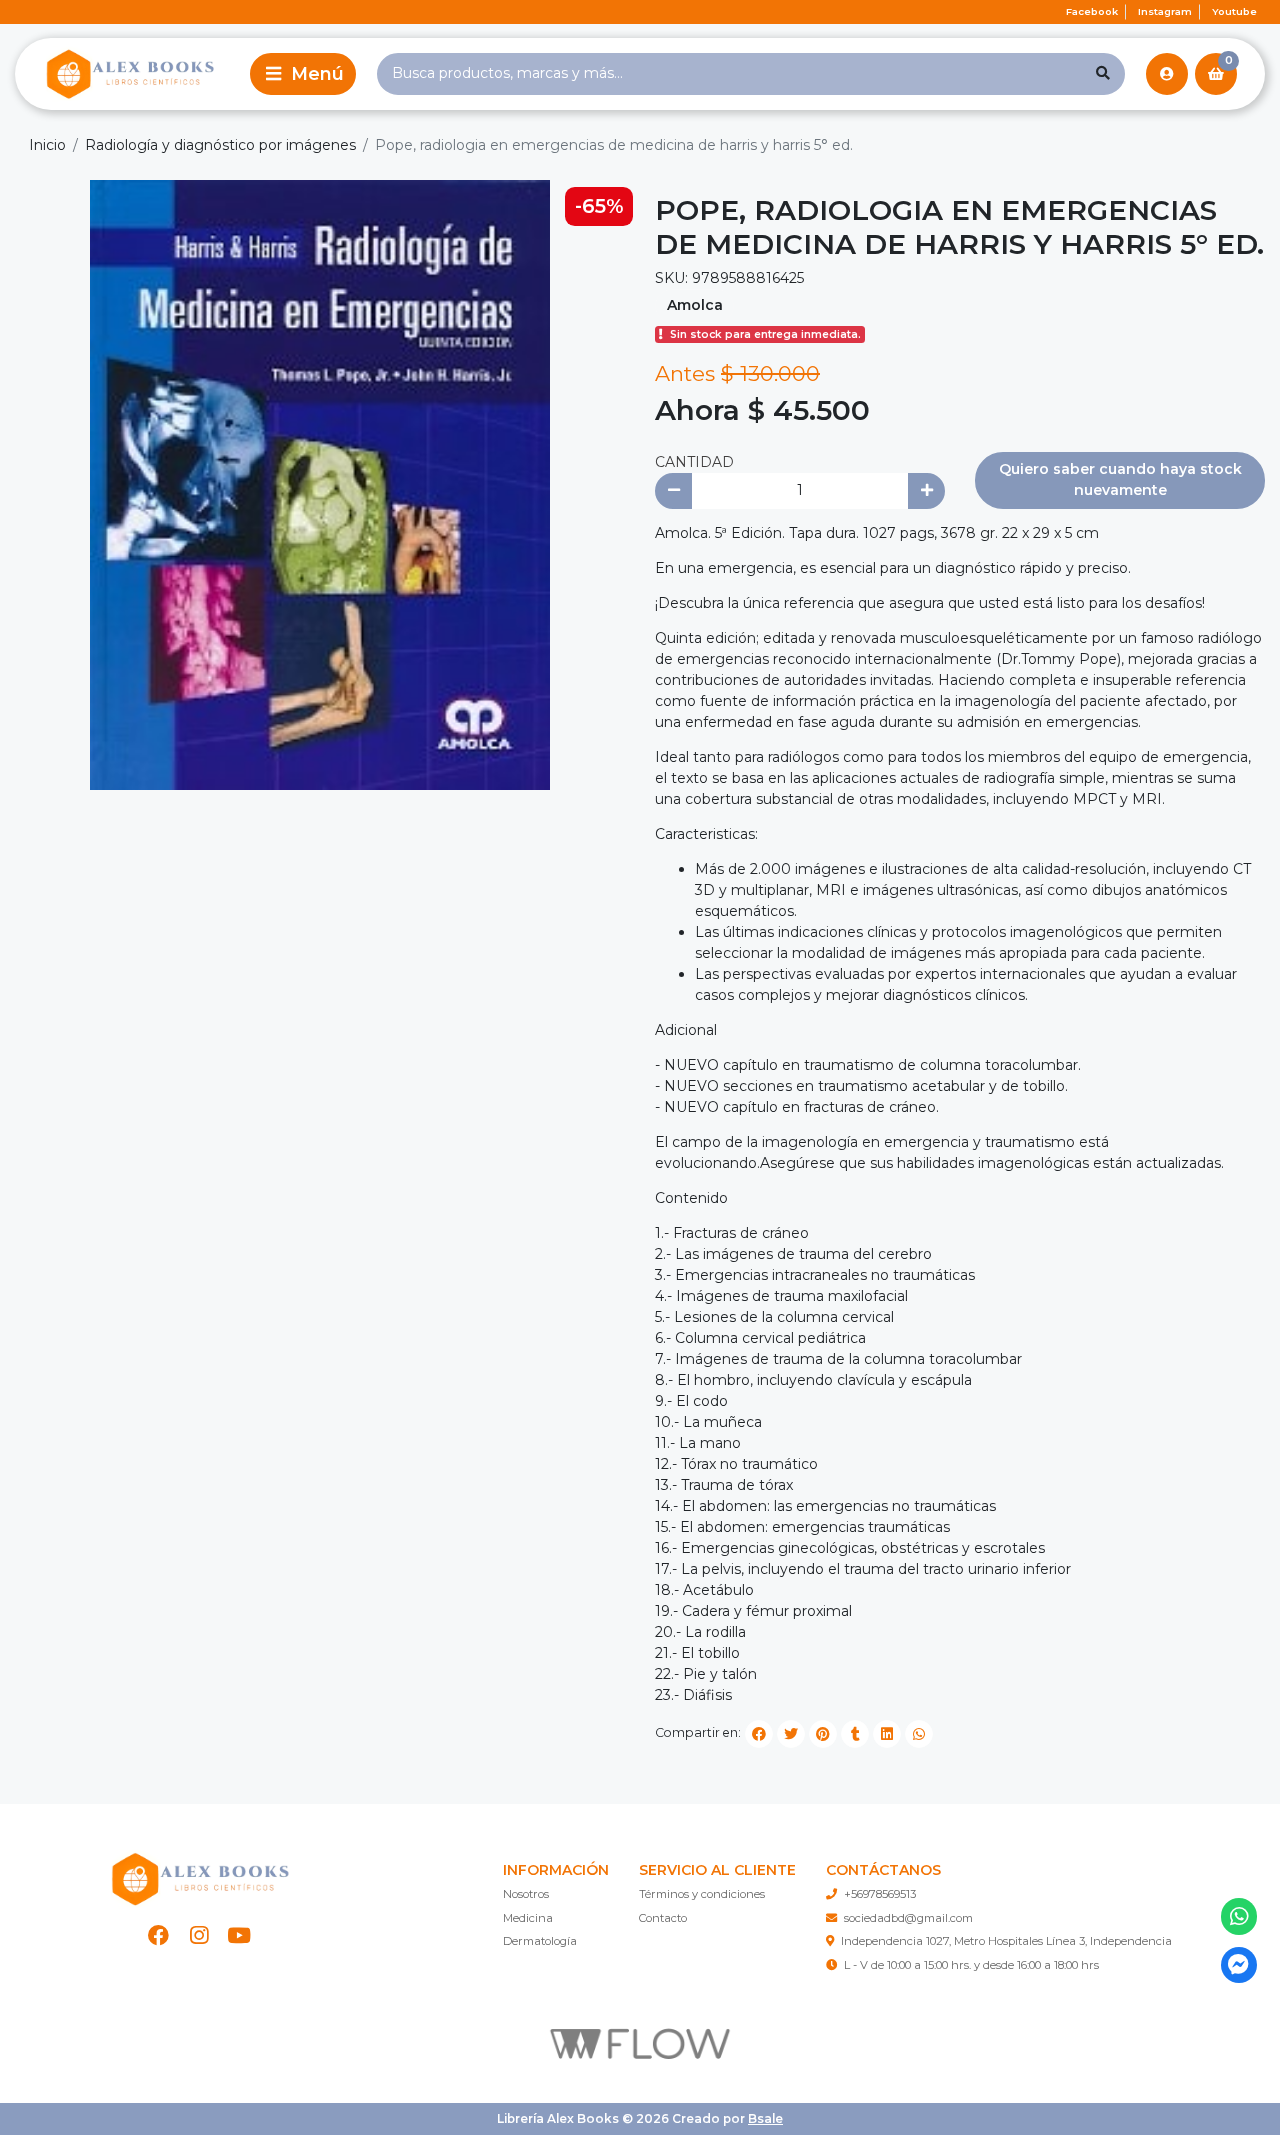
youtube (1234, 11)
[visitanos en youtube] (239, 1935)
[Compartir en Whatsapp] (919, 1734)
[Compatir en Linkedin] (887, 1734)
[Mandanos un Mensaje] (1239, 1965)
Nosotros (526, 1894)
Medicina (528, 1918)
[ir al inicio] (199, 1879)
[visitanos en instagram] (199, 1935)
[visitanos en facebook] (158, 1935)
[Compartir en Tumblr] (855, 1734)
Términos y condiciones (702, 1894)
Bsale (765, 2118)
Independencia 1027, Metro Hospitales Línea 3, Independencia (1006, 1941)
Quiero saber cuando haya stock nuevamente (1120, 479)
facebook (1092, 11)
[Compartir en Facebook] (759, 1734)
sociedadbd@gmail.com (908, 1918)
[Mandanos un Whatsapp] (1239, 1916)
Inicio (47, 145)
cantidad (694, 462)
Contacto (663, 1918)
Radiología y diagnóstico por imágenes (220, 145)
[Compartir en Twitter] (791, 1734)
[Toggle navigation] (303, 74)
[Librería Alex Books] (129, 73)
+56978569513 (880, 1894)
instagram (1165, 11)
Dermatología (540, 1941)
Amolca (695, 305)
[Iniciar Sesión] (1167, 74)
